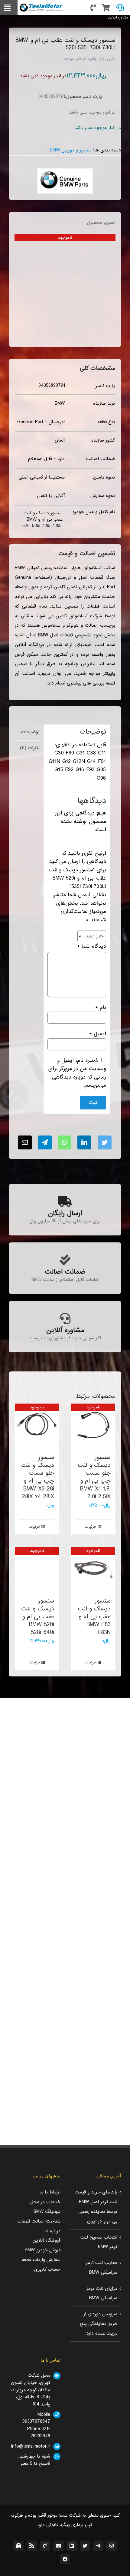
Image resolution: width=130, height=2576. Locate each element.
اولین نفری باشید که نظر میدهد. (89, 59)
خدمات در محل (45, 2202)
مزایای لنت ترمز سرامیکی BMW (102, 2293)
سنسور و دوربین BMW (71, 150)
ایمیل (97, 1034)
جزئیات (91, 1527)
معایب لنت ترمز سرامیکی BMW (102, 2268)
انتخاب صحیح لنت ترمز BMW (99, 2242)
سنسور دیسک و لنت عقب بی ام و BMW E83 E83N (94, 1617)
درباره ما (52, 2231)
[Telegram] (45, 1142)
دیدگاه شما (91, 946)
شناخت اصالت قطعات (39, 2221)
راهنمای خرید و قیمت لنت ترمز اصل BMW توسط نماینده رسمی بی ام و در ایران (96, 2207)
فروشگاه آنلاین (47, 2240)
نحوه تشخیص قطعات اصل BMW (70, 635)
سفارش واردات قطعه (41, 2260)
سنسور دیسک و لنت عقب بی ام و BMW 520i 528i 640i (38, 1617)
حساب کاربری (47, 2269)
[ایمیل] (25, 1142)
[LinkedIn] (84, 1142)
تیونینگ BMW (47, 2212)
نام (101, 1008)
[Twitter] (105, 1142)
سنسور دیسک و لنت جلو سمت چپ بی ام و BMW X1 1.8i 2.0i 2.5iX (94, 1477)
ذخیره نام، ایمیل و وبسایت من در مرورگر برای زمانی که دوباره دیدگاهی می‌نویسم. (77, 1073)
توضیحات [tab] (30, 732)
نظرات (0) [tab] (30, 748)
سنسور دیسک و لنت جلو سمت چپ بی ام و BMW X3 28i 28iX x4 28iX (38, 1477)
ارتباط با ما (50, 2192)
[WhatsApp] (65, 1142)
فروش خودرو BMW (43, 2250)
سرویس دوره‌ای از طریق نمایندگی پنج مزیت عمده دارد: (99, 2324)
